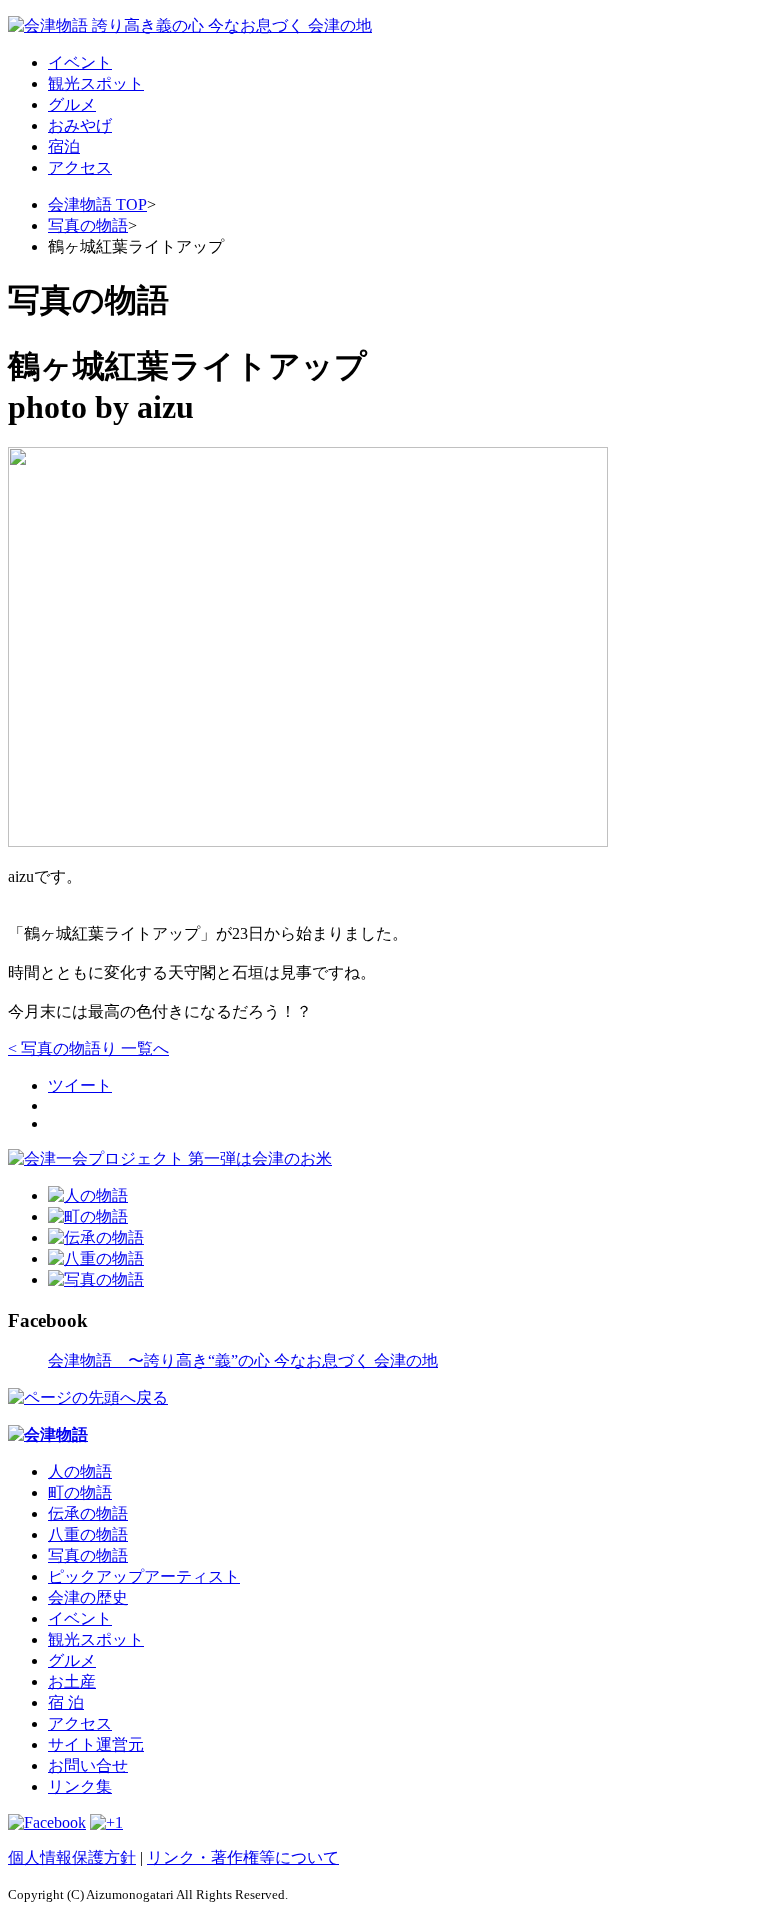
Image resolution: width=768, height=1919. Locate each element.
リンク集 (80, 1786)
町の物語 (80, 1492)
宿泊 (64, 146)
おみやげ (80, 125)
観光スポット (96, 83)
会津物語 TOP (97, 204)
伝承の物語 (88, 1513)
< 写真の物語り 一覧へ (88, 1048)
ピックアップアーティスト (144, 1576)
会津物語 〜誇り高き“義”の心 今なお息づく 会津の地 (243, 1360)
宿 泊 (66, 1702)
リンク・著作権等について (243, 1857)
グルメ (72, 104)
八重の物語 (88, 1534)
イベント (80, 62)
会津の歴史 (88, 1597)
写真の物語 (88, 225)
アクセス (80, 167)
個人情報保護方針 (72, 1857)
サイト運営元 (96, 1744)
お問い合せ (88, 1765)
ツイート (80, 1085)
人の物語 (80, 1471)
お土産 (72, 1681)
